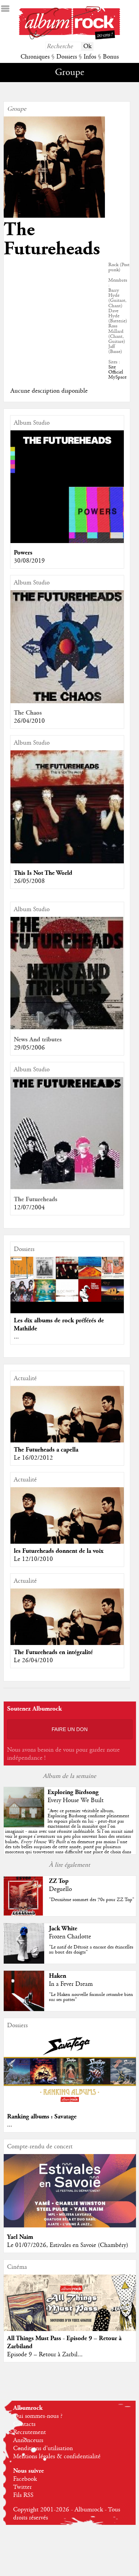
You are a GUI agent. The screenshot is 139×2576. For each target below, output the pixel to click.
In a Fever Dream (71, 1984)
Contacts (24, 2424)
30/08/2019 (29, 561)
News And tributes (38, 1040)
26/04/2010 (29, 721)
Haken (58, 1976)
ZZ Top (59, 1881)
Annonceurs (28, 2440)
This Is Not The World (43, 873)
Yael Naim (20, 2237)
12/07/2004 (29, 1208)
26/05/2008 (29, 881)
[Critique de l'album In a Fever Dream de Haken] (24, 2009)
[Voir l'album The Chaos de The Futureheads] (67, 702)
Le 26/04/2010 (33, 1660)
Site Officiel (116, 370)
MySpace (117, 377)
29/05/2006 (29, 1048)
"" (69, 1834)
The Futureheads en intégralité (53, 1652)
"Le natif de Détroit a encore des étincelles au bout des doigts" (91, 1950)
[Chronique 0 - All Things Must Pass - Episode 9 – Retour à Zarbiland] (70, 2315)
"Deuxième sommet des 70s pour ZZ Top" (92, 1900)
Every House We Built (76, 1800)
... (16, 1337)
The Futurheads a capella (46, 1450)
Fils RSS (23, 2495)
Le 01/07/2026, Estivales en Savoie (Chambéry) (68, 2245)
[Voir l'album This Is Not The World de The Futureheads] (67, 862)
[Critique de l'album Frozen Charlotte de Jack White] (24, 1962)
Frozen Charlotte (70, 1937)
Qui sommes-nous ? (38, 2416)
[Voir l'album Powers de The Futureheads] (67, 541)
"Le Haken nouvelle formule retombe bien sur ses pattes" (91, 1997)
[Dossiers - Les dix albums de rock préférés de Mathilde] (67, 1279)
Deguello (60, 1889)
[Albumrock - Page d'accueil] (69, 38)
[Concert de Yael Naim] (70, 2226)
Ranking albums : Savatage (42, 2117)
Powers (23, 553)
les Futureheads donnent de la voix (59, 1551)
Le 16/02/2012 (33, 1458)
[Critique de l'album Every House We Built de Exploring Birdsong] (24, 1826)
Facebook (25, 2479)
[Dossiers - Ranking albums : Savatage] (70, 2105)
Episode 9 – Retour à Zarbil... (45, 2355)
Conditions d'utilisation (43, 2448)
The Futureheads (36, 1199)
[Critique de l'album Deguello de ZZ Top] (24, 1915)
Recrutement (30, 2432)
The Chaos (28, 713)
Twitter (22, 2487)
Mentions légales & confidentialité (57, 2457)
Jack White (63, 1928)
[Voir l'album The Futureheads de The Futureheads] (67, 1188)
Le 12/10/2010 (33, 1559)
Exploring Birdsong (73, 1792)
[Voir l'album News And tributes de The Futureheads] (67, 1028)
